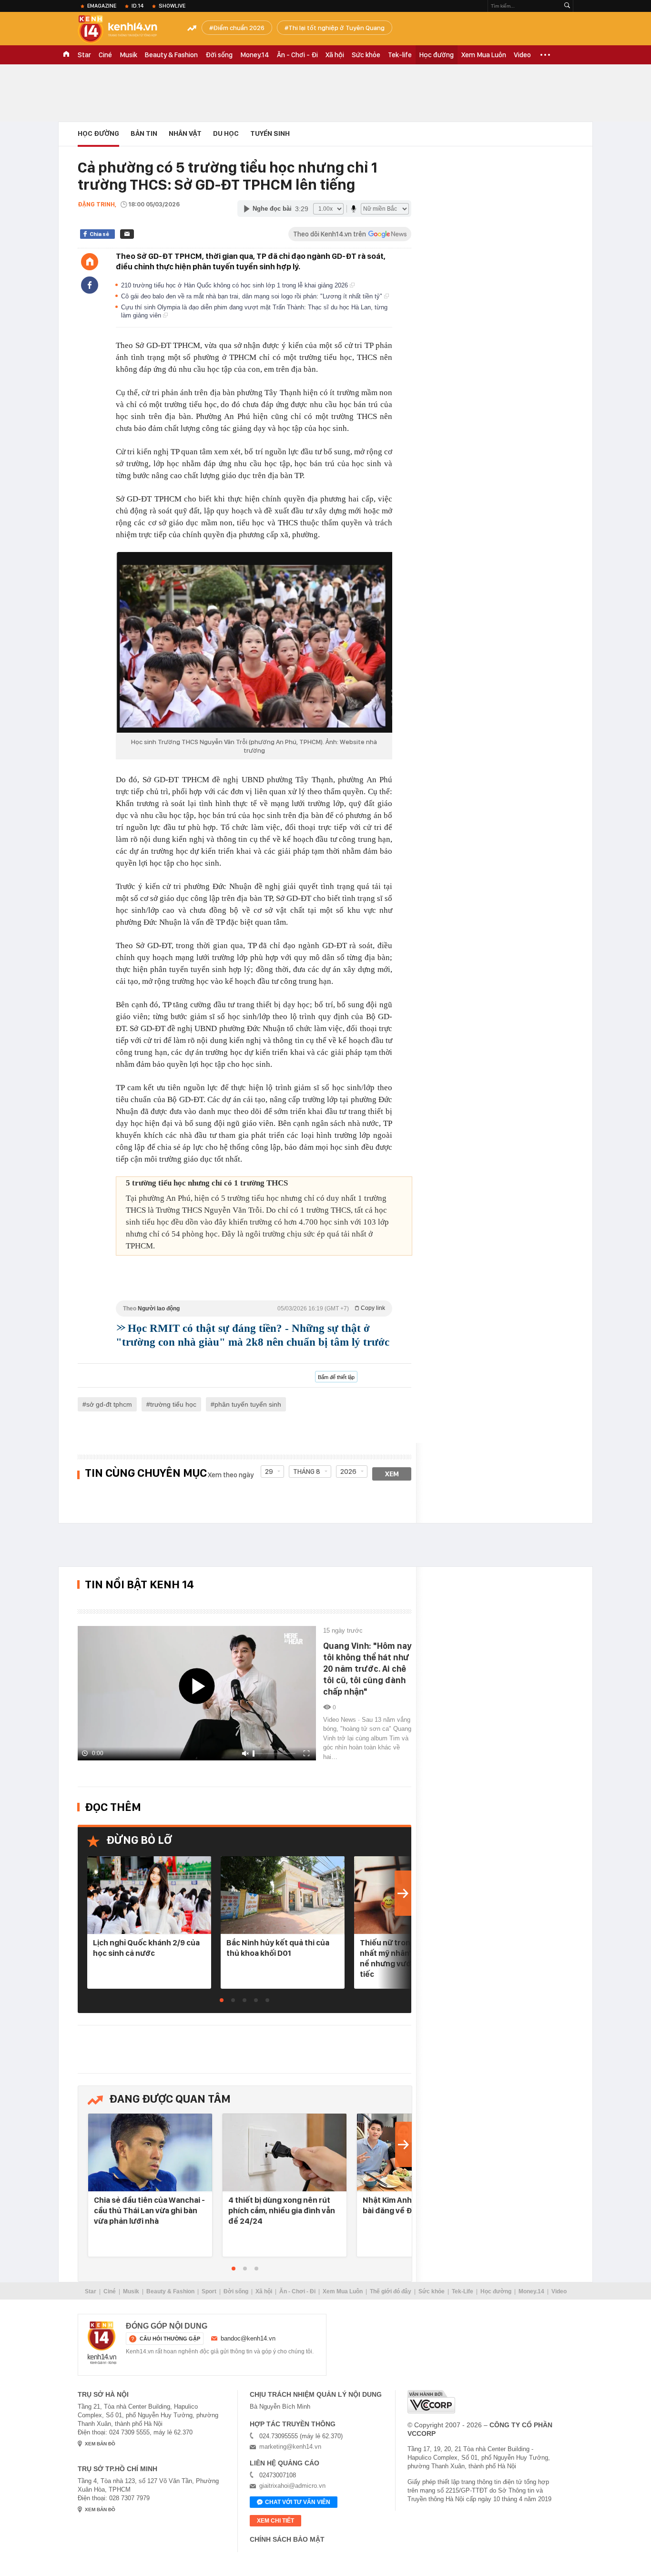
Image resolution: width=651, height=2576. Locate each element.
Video (522, 55)
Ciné (105, 55)
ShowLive (172, 6)
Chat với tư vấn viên (298, 2502)
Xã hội (335, 55)
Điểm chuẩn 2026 (239, 28)
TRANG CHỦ (66, 55)
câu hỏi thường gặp (170, 2339)
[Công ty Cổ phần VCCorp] (431, 2402)
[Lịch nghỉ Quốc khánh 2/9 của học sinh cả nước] (149, 1896)
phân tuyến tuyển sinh (248, 1404)
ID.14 (137, 6)
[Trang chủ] (90, 262)
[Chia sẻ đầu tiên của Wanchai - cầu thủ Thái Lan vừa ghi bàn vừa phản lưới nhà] (150, 2153)
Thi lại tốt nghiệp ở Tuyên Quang (336, 28)
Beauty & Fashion (171, 55)
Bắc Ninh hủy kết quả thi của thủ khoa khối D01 (278, 1948)
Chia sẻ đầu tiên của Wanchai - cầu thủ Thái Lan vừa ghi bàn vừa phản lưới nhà (149, 2210)
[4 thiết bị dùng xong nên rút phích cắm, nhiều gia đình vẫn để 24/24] (285, 2153)
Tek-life (400, 55)
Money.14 (255, 55)
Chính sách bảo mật (287, 2539)
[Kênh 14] (102, 2343)
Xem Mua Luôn (484, 55)
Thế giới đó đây (391, 2291)
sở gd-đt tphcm (109, 1404)
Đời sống (219, 55)
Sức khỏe (366, 55)
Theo (254, 1308)
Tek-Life (463, 2291)
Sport (209, 2291)
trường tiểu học (173, 1404)
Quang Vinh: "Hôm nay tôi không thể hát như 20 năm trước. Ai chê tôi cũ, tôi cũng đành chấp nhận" (367, 1669)
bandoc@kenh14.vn (248, 2338)
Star (84, 55)
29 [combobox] (269, 1472)
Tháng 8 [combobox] (307, 1472)
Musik (128, 55)
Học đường (437, 55)
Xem (392, 1474)
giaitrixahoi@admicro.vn (292, 2486)
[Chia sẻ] (90, 285)
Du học (226, 133)
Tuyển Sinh (270, 133)
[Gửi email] (127, 234)
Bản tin (144, 133)
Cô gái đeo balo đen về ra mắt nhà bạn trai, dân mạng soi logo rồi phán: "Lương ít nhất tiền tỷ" (253, 296)
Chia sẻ (99, 234)
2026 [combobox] (348, 1472)
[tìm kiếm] (567, 6)
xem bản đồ (100, 2444)
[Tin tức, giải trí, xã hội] (125, 30)
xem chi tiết (275, 2521)
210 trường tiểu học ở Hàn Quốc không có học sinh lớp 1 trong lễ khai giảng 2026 (235, 285)
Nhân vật (185, 133)
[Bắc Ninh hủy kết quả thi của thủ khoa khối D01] (283, 1896)
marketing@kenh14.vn (290, 2447)
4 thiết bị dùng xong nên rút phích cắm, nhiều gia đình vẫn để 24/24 (282, 2210)
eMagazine (102, 6)
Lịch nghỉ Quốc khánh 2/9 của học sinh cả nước (146, 1948)
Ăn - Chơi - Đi (297, 55)
